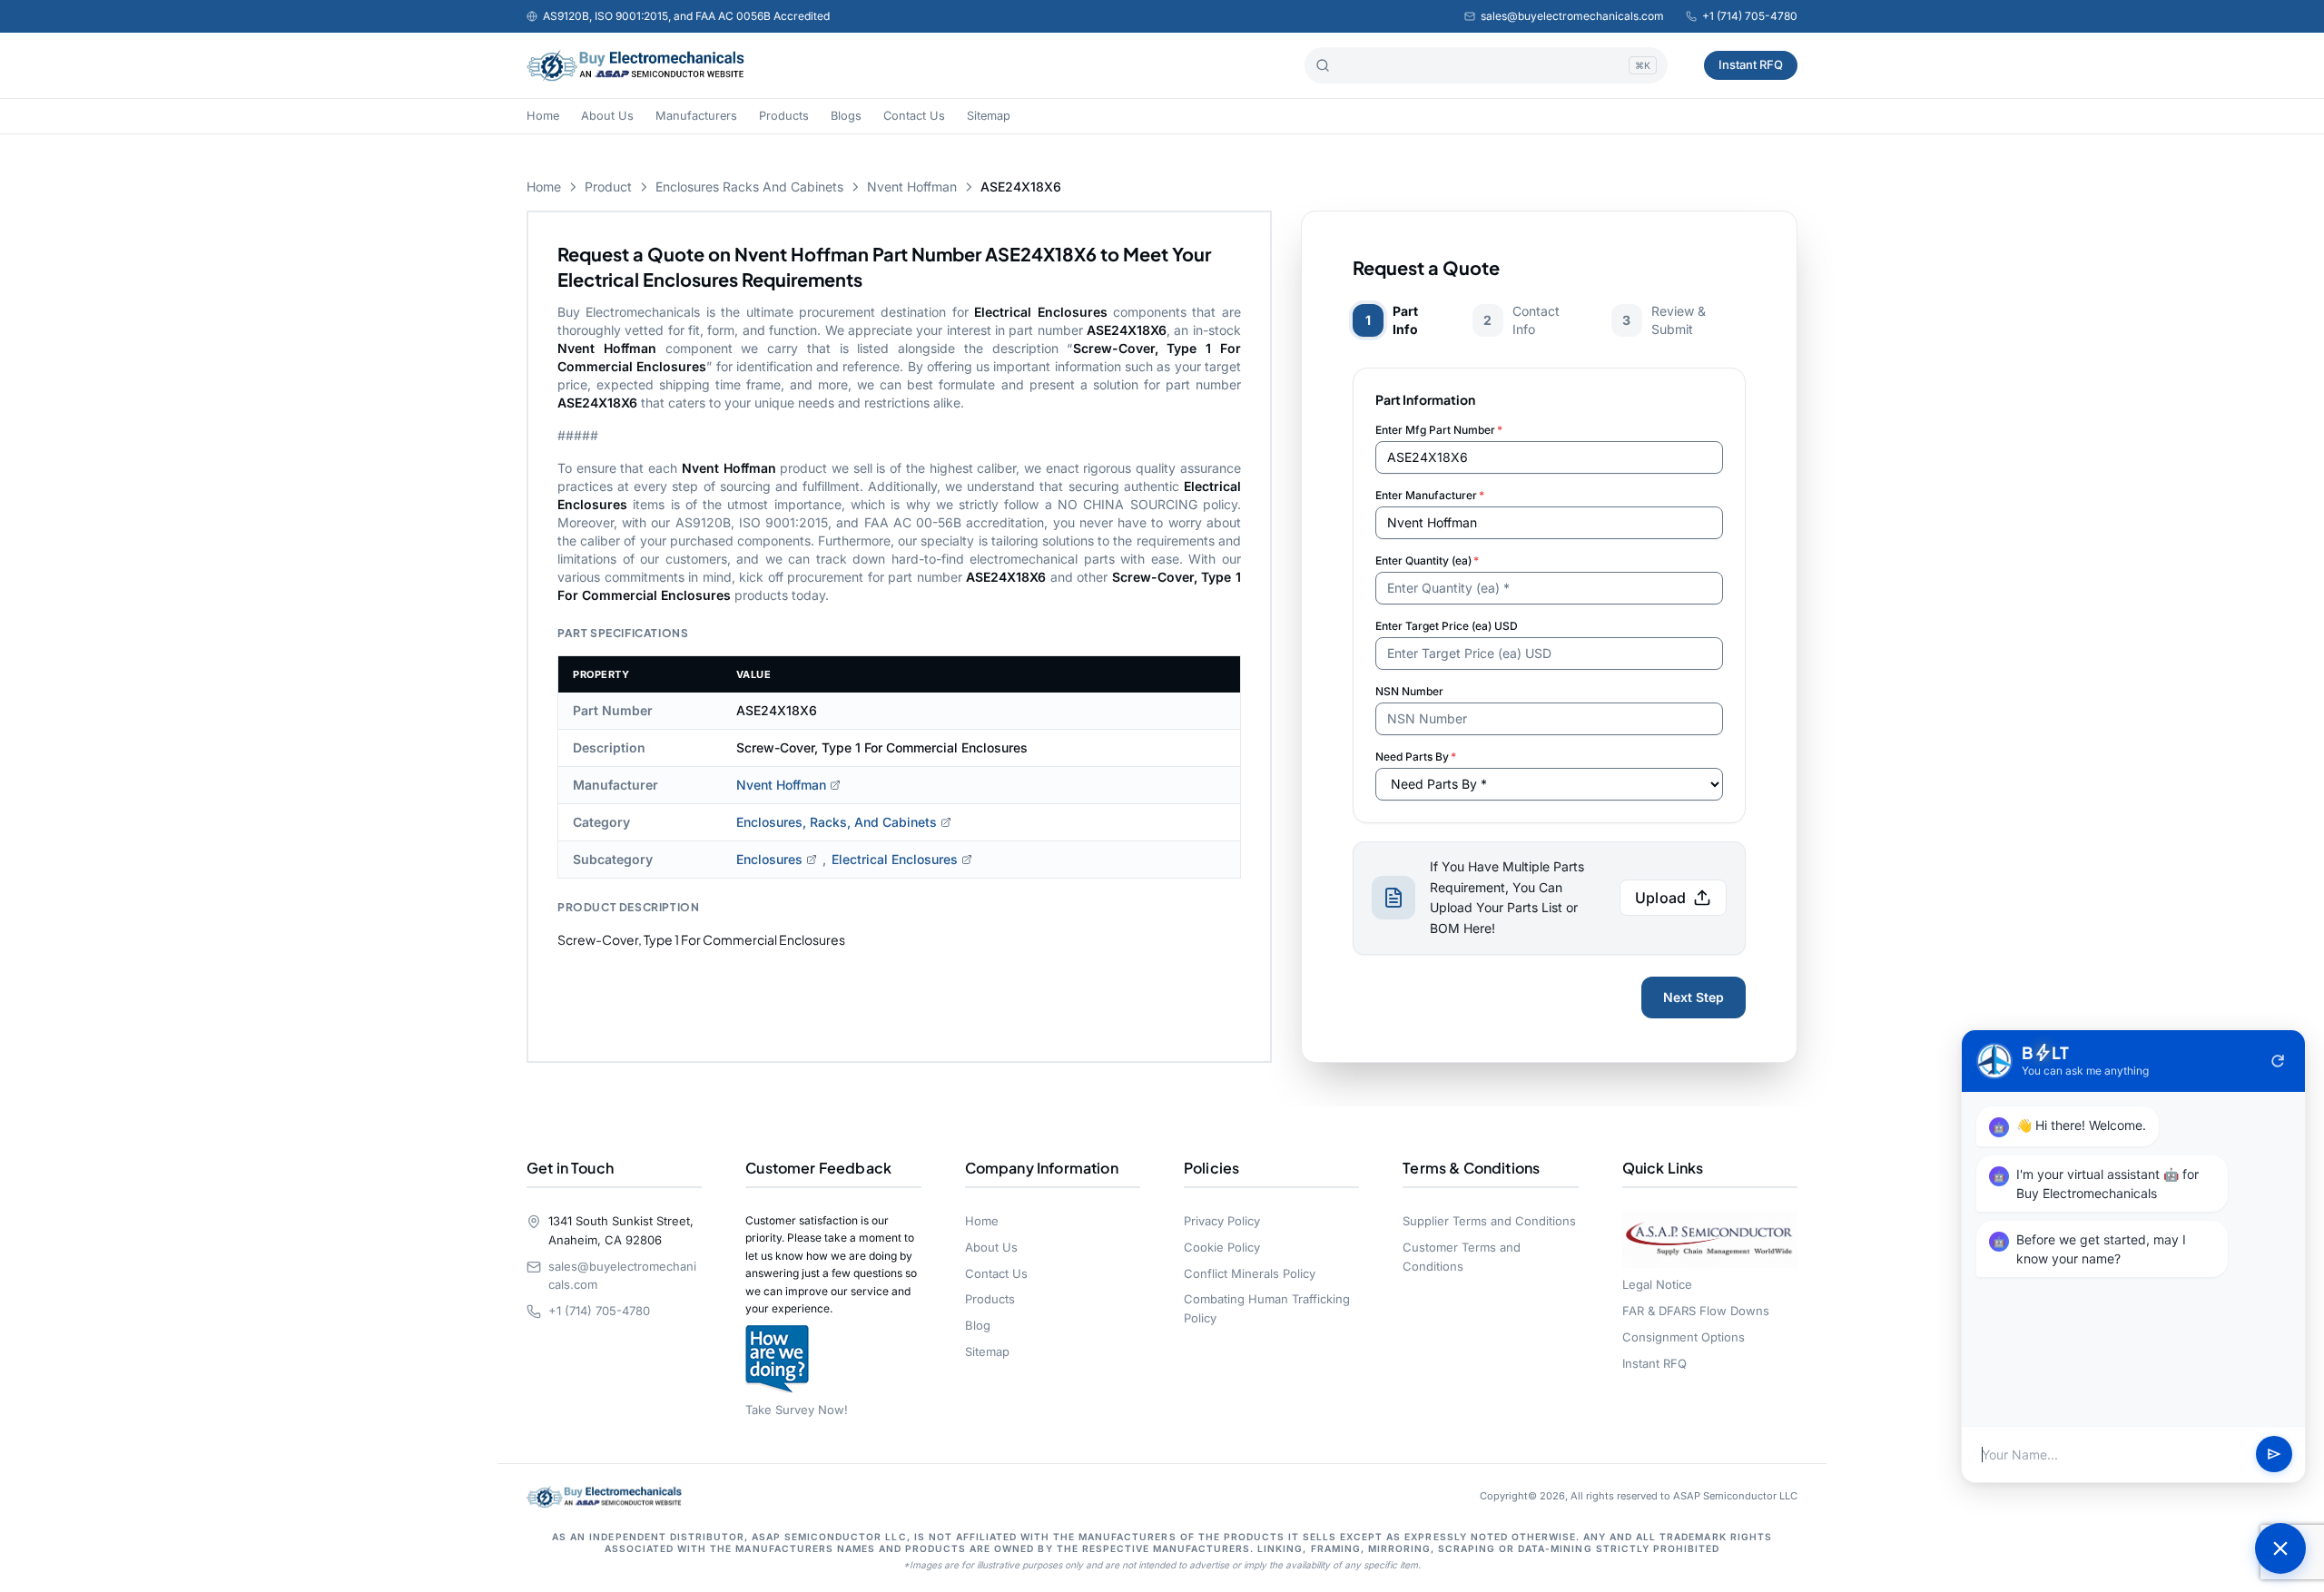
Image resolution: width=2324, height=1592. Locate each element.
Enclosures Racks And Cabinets (749, 187)
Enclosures (769, 859)
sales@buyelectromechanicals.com (1572, 16)
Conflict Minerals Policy (1250, 1273)
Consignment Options (1684, 1337)
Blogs (846, 116)
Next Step (1694, 997)
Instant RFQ (1751, 64)
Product (608, 187)
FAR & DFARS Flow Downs (1696, 1311)
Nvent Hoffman (912, 187)
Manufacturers (696, 116)
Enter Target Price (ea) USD (1447, 626)
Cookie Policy (1222, 1247)
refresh (2278, 1061)
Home (543, 116)
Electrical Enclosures (895, 859)
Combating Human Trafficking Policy (1267, 1308)
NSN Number (1409, 691)
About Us (607, 116)
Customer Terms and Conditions (1462, 1257)
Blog (978, 1325)
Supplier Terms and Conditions (1489, 1221)
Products (784, 116)
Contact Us (914, 116)
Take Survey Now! (797, 1410)
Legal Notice (1657, 1284)
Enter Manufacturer (1430, 495)
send (2274, 1455)
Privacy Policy (1222, 1221)
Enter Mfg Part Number (1439, 430)
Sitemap (989, 116)
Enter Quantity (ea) (1427, 560)
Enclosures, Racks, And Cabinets (837, 822)
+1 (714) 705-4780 (1750, 16)
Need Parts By (1416, 757)
